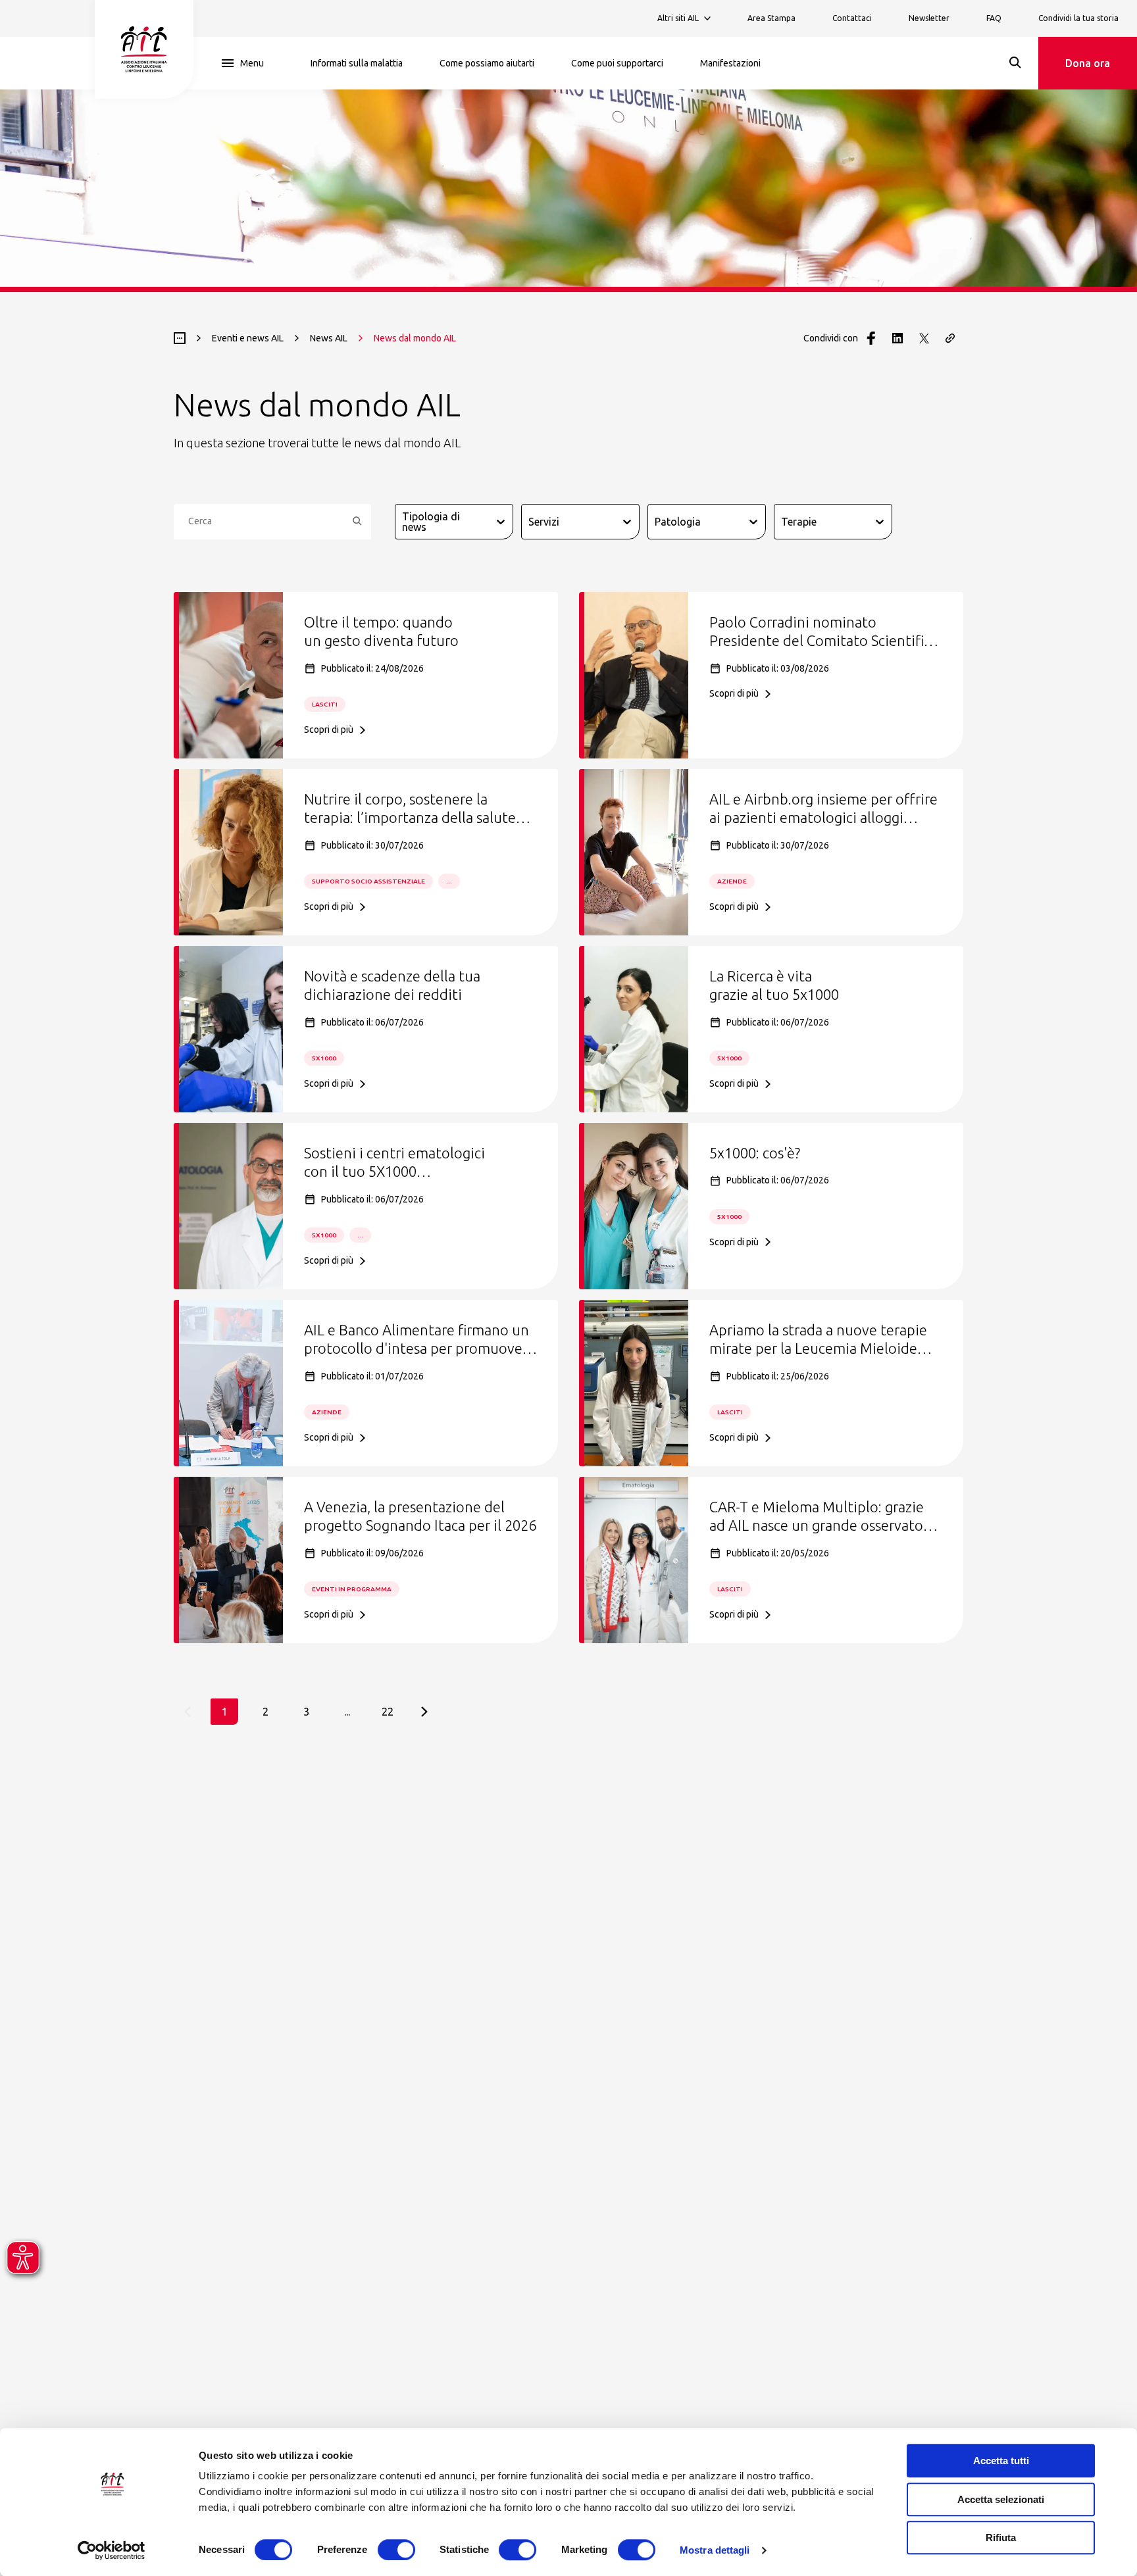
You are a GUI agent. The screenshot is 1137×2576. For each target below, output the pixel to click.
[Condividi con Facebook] (871, 338)
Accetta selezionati (1001, 2499)
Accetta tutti (1001, 2461)
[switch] (396, 2550)
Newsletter (929, 18)
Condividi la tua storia (1078, 18)
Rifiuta (1001, 2538)
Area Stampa (771, 18)
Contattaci (852, 18)
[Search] (1015, 62)
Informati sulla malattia (357, 63)
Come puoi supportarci (617, 63)
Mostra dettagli (715, 2550)
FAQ (994, 18)
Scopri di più (329, 730)
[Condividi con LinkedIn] (897, 338)
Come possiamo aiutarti (487, 63)
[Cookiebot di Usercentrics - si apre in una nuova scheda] (112, 2550)
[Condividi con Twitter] (924, 338)
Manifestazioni (730, 63)
